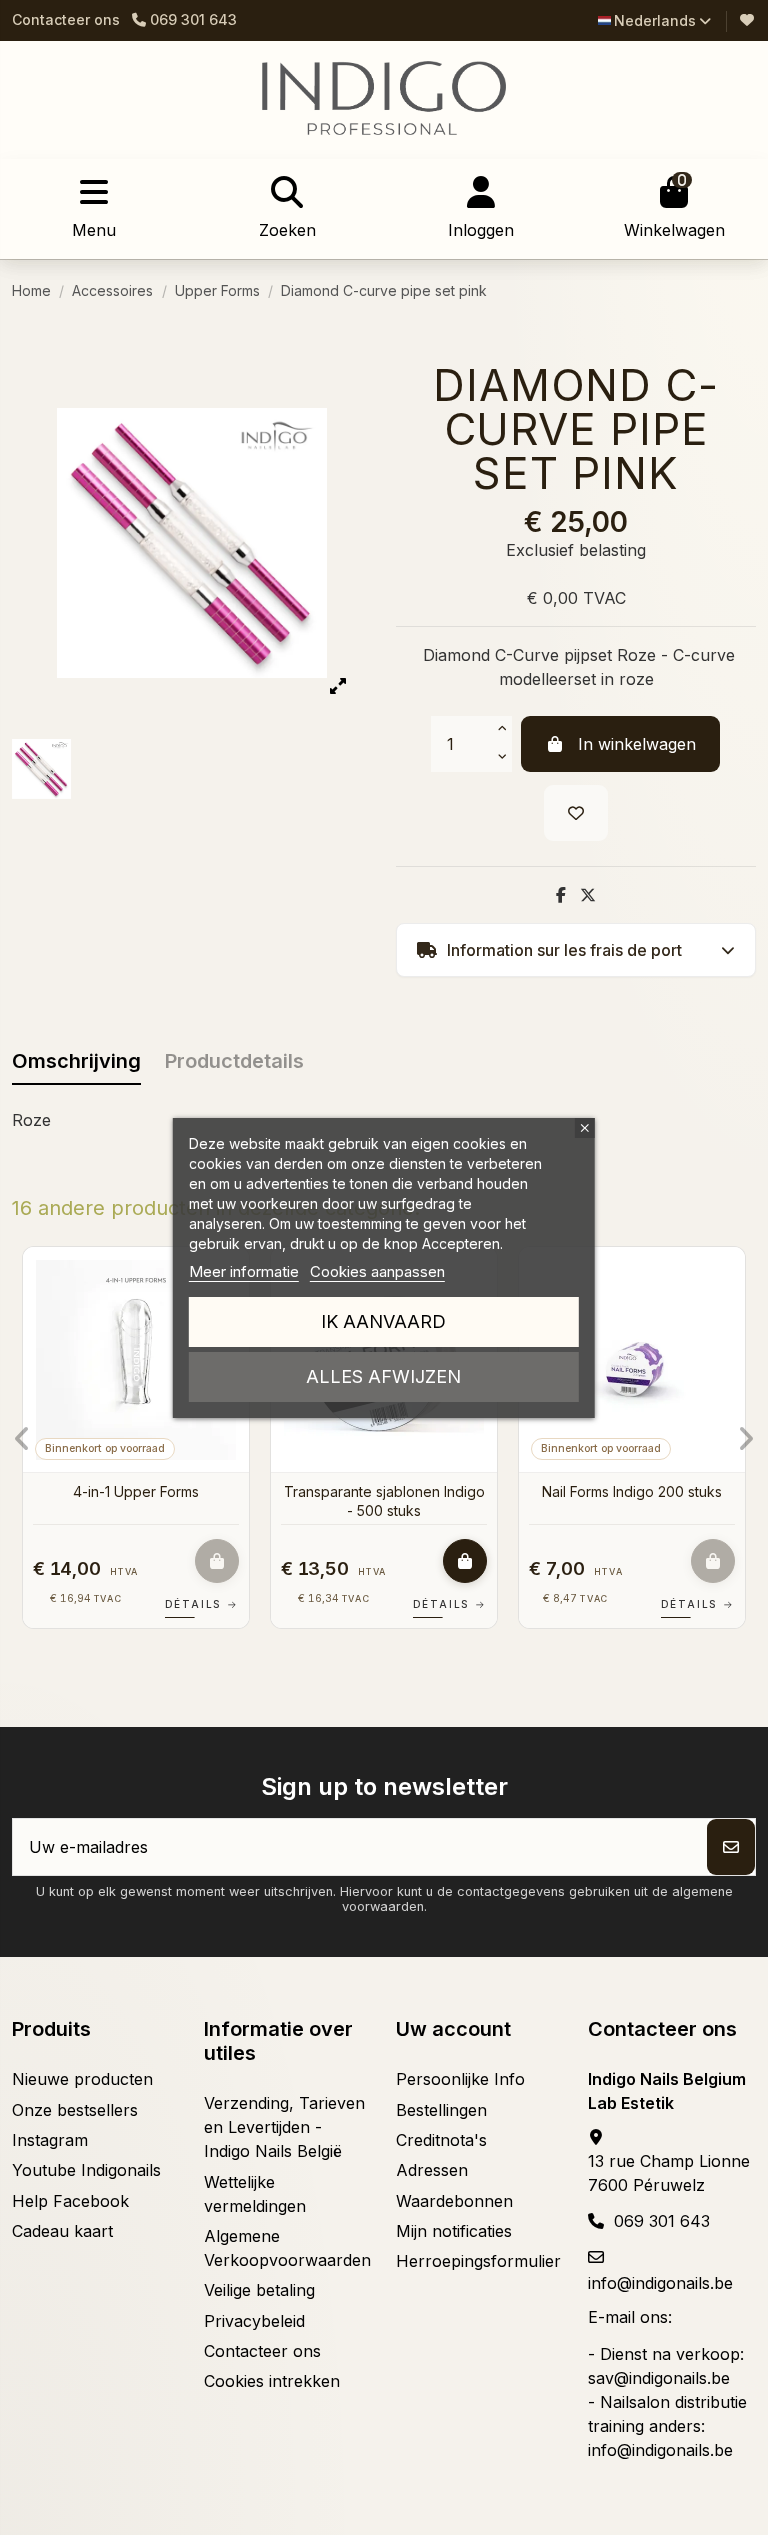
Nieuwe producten (82, 2079)
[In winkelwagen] (217, 1561)
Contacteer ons (66, 19)
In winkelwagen (637, 744)
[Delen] (561, 895)
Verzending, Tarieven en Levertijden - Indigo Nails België (284, 2127)
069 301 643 (662, 2221)
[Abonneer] (731, 1847)
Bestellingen (441, 2110)
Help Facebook (70, 2201)
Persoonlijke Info (460, 2079)
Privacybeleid (254, 2321)
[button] (22, 1439)
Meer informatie (244, 1271)
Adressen (432, 2170)
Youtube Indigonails (86, 2170)
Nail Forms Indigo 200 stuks (632, 1491)
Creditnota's (441, 2140)
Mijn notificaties (454, 2231)
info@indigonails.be (660, 2283)
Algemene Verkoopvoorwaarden (287, 2248)
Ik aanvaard (383, 1321)
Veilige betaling (259, 2290)
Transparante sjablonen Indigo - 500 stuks (384, 1500)
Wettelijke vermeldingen (255, 2194)
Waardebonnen (454, 2201)
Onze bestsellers (75, 2110)
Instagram (50, 2140)
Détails (202, 1604)
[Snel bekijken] (728, 1317)
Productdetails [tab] (234, 1061)
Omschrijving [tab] (76, 1061)
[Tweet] (588, 895)
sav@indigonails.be (659, 2378)
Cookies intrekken (272, 2381)
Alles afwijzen (383, 1376)
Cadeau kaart (62, 2231)
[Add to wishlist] (576, 813)
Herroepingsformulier (478, 2261)
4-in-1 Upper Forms (136, 1491)
